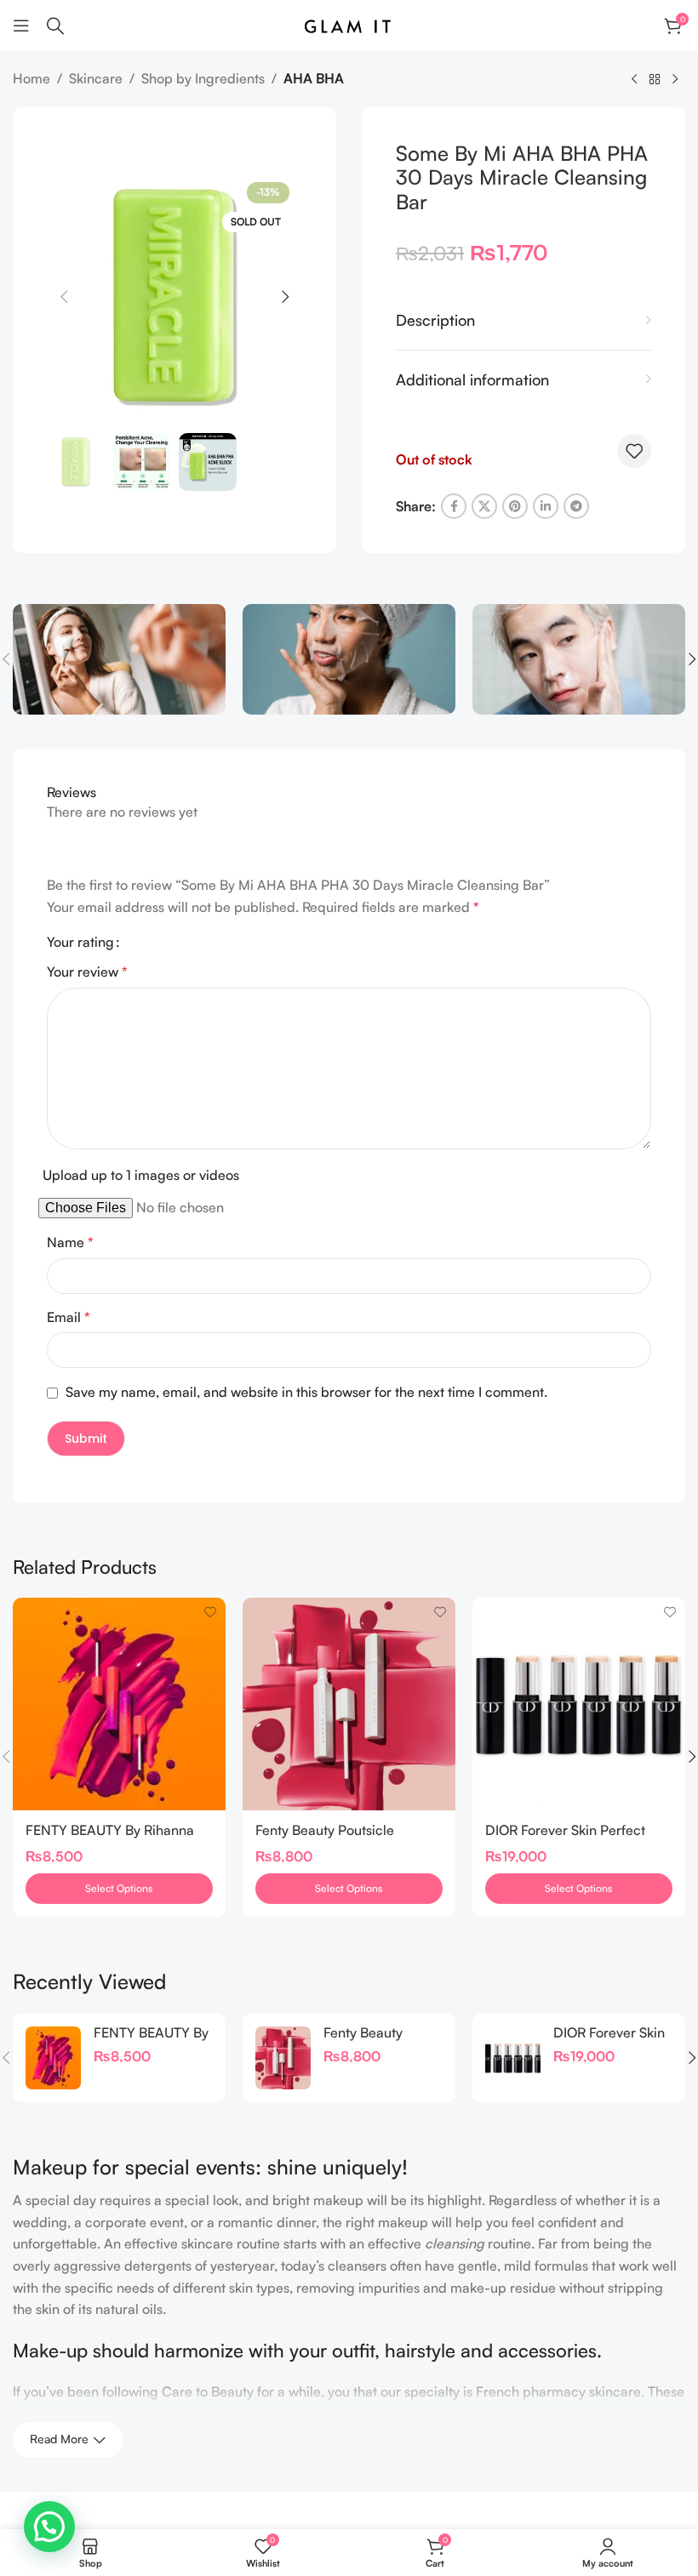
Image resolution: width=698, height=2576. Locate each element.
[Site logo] (349, 24)
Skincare (96, 78)
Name (70, 1242)
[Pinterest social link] (515, 506)
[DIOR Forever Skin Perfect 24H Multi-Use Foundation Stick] (579, 1704)
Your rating (80, 942)
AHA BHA (314, 78)
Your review (87, 972)
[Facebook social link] (454, 506)
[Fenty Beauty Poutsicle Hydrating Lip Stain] (349, 1704)
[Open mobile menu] (21, 26)
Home (31, 78)
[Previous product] (634, 80)
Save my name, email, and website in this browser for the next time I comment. (306, 1392)
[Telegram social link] (576, 506)
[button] (64, 297)
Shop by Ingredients (203, 78)
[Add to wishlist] (634, 451)
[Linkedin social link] (546, 506)
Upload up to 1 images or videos (141, 1175)
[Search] (55, 26)
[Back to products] (655, 80)
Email (69, 1317)
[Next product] (675, 80)
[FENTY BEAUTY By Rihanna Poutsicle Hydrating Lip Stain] (119, 1704)
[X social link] (484, 506)
